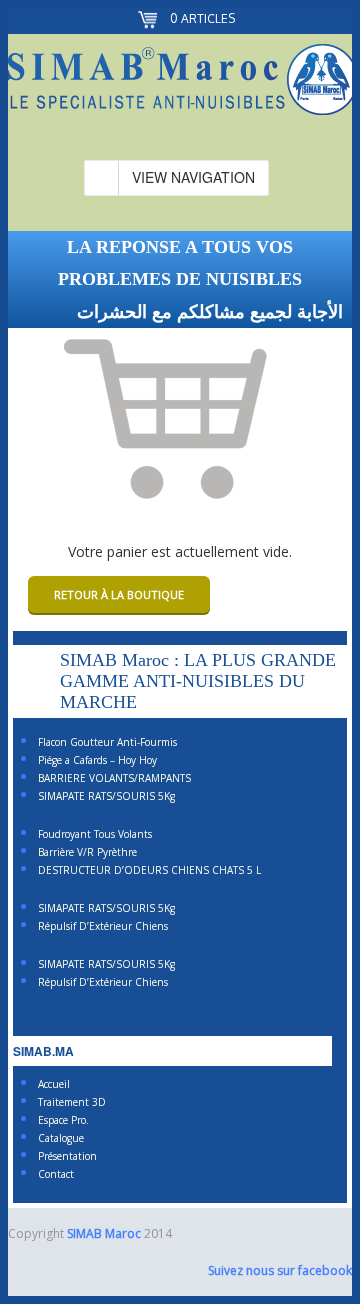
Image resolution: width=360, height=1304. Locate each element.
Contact (56, 1174)
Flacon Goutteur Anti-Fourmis (107, 742)
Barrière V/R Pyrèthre (87, 852)
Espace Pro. (63, 1120)
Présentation (67, 1156)
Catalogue (61, 1138)
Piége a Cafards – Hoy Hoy (97, 760)
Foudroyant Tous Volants (95, 834)
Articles (202, 18)
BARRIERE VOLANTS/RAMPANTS (114, 778)
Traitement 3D (72, 1102)
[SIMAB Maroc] (180, 83)
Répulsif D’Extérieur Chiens (103, 926)
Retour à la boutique (119, 594)
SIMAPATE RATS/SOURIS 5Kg (106, 796)
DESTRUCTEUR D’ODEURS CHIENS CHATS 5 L (149, 870)
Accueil (54, 1084)
